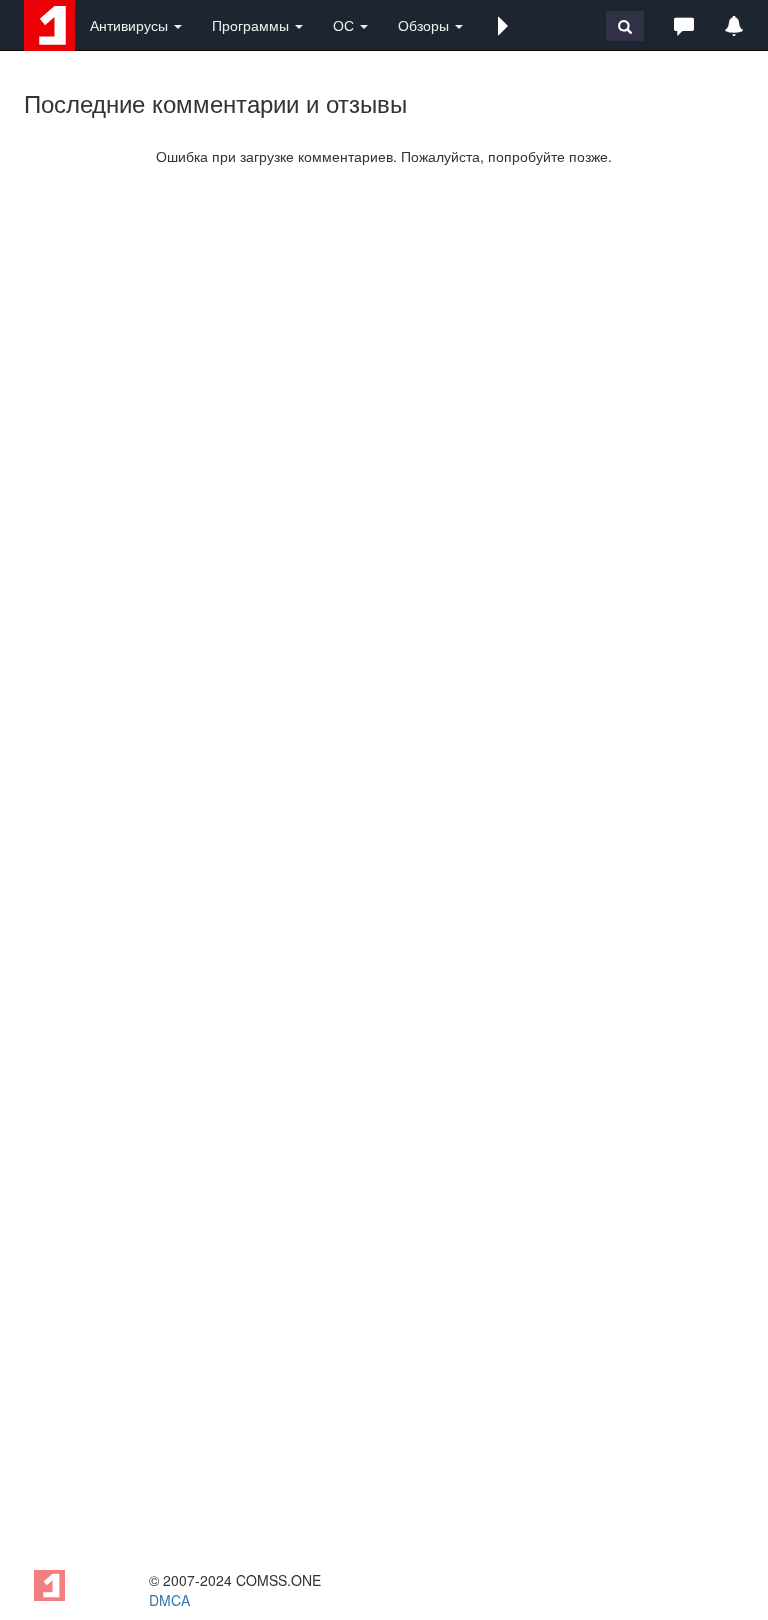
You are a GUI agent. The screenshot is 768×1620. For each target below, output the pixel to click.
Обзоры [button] (425, 25)
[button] (503, 25)
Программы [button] (252, 25)
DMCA (169, 1600)
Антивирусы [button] (131, 25)
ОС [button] (345, 25)
